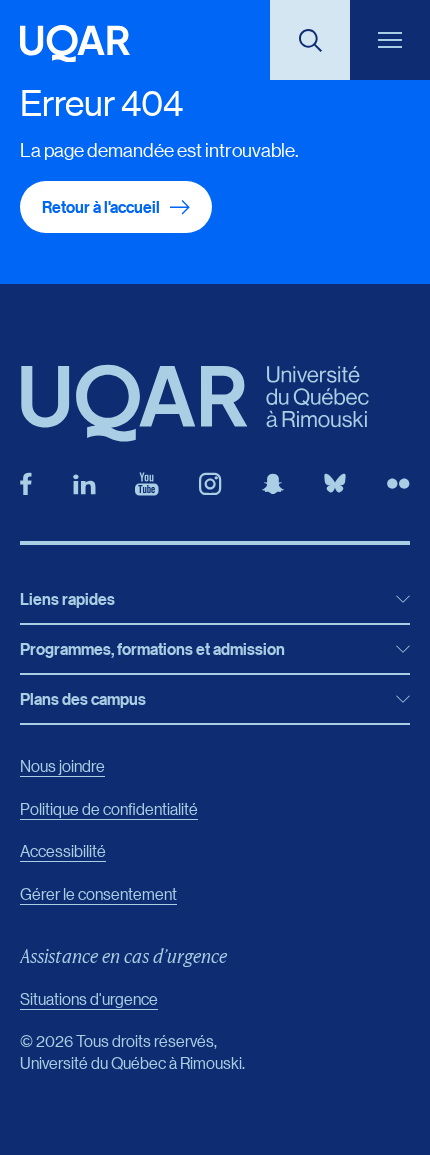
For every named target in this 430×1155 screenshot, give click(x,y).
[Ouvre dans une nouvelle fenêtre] (26, 484)
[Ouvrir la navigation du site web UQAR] (390, 40)
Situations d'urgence (89, 998)
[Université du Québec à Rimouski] (75, 43)
